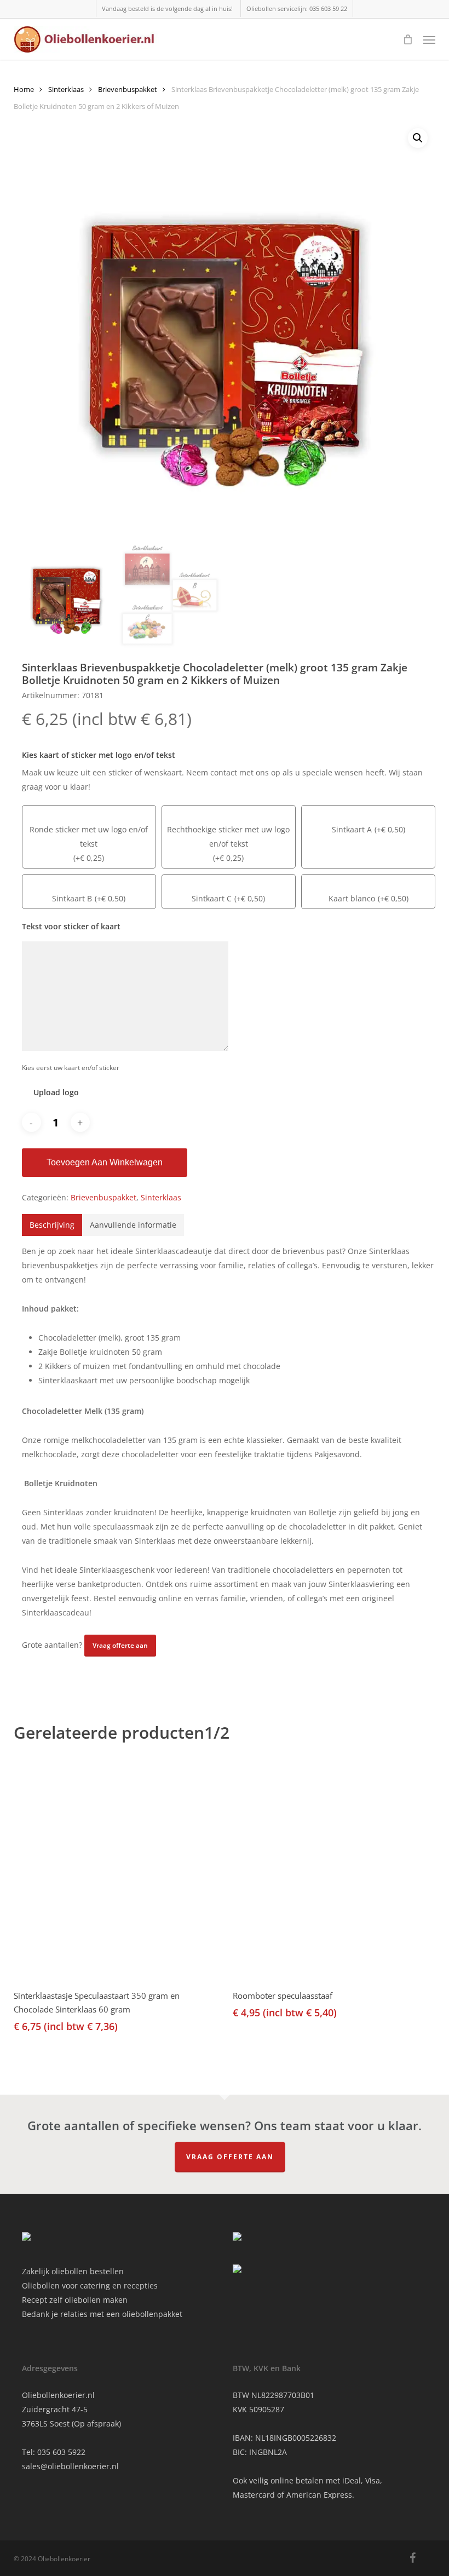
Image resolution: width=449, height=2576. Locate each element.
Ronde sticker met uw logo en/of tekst (89, 836)
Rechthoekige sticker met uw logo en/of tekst (228, 836)
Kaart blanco (352, 898)
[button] (429, 39)
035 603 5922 (61, 2452)
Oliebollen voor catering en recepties (90, 2285)
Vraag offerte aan (230, 2157)
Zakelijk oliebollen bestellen (73, 2271)
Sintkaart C (212, 898)
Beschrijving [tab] (52, 1225)
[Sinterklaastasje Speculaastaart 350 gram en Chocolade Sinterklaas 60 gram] (115, 1871)
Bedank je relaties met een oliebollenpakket (102, 2314)
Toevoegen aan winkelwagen (105, 1162)
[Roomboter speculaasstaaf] (334, 1871)
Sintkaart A (352, 829)
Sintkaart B (72, 898)
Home (24, 89)
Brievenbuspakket (128, 89)
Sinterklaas (66, 89)
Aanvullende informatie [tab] (133, 1225)
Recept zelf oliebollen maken (75, 2300)
